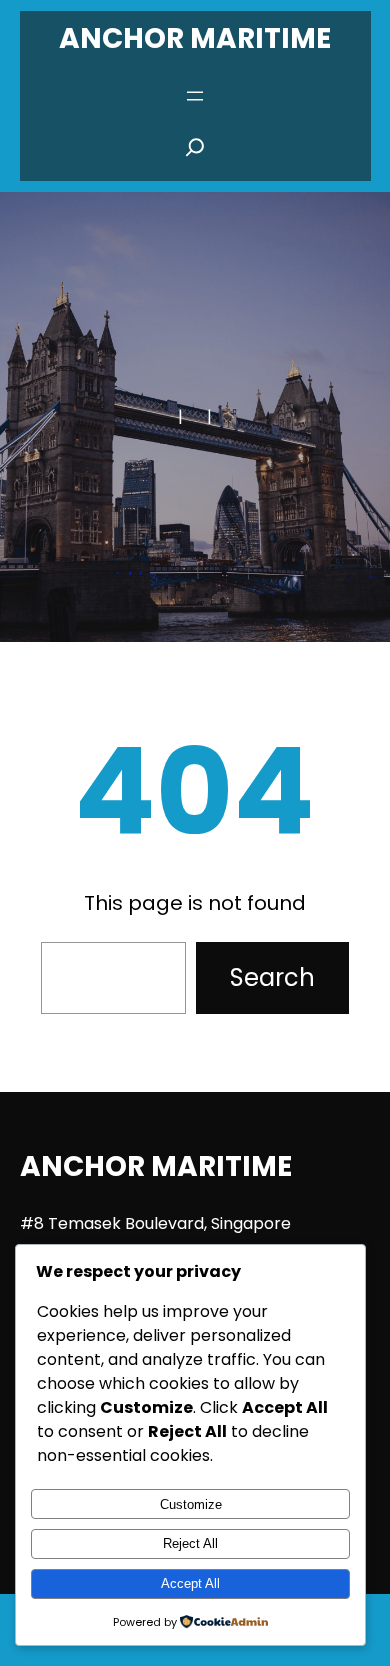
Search (272, 977)
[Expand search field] (195, 153)
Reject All (190, 1543)
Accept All (190, 1583)
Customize (191, 1504)
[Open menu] (195, 96)
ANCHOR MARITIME (195, 38)
